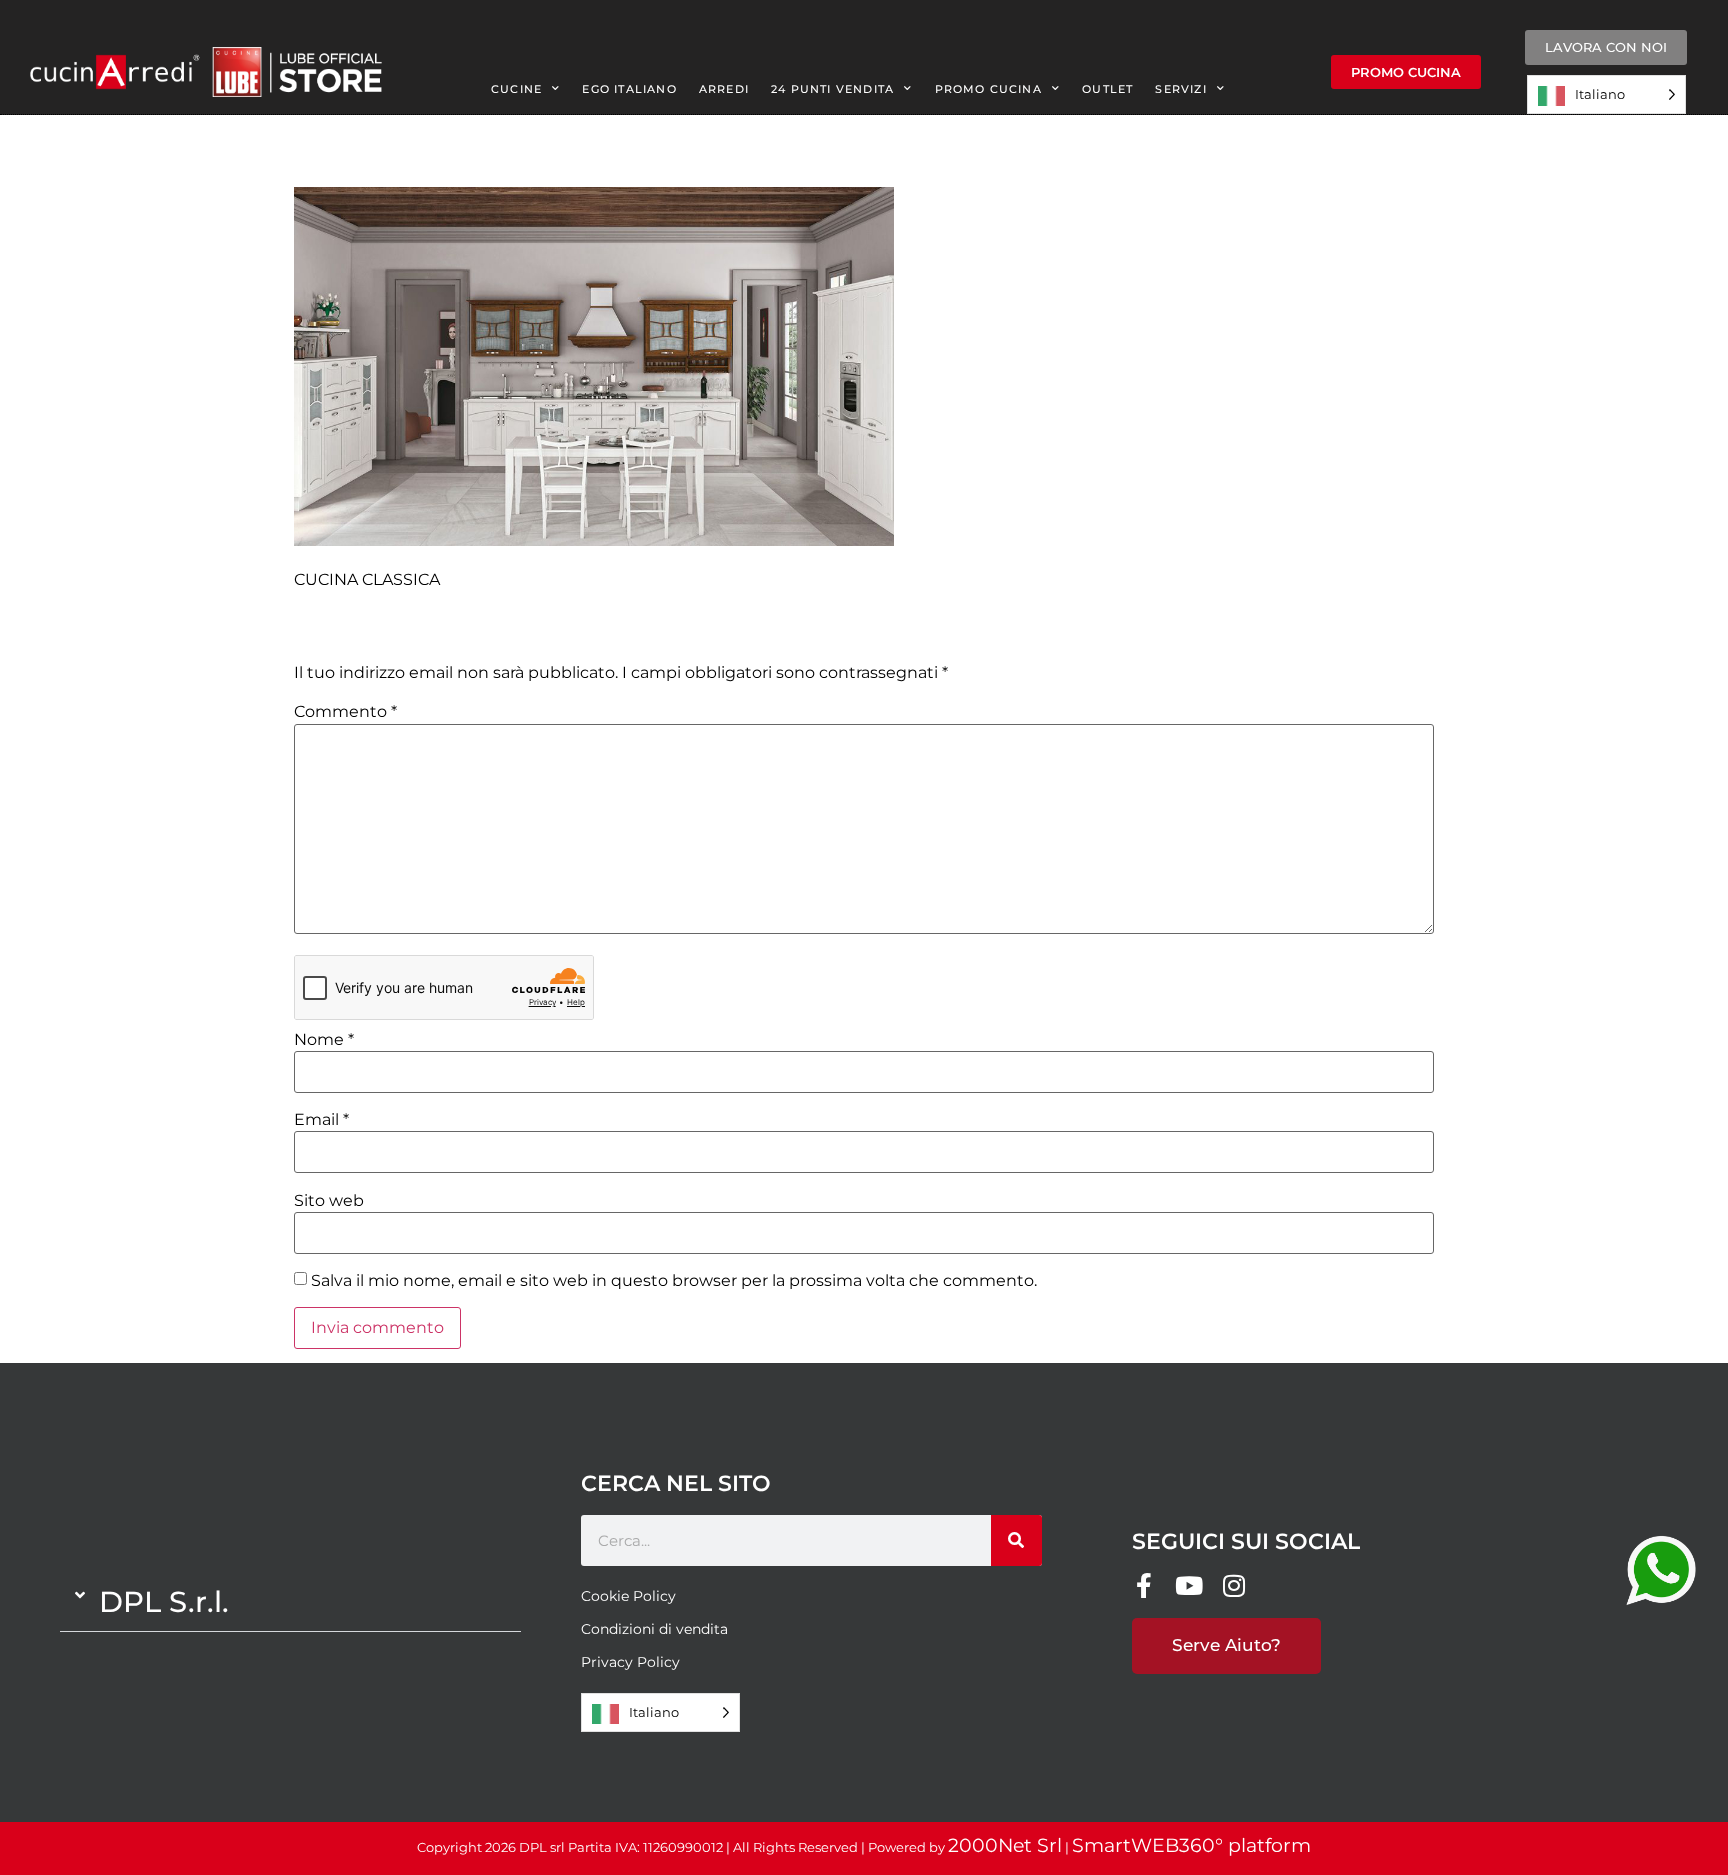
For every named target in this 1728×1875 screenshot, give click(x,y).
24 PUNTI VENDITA (832, 89)
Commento (345, 712)
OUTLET (1107, 89)
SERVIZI (1180, 89)
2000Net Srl (1005, 1845)
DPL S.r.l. (164, 1601)
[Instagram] (1234, 1585)
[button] (290, 1602)
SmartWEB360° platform (1191, 1845)
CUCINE (516, 89)
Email (321, 1120)
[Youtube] (1189, 1585)
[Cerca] (1016, 1540)
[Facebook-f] (1144, 1585)
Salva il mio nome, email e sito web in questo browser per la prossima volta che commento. (674, 1281)
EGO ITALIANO (629, 89)
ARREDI (724, 89)
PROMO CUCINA (988, 89)
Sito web (329, 1201)
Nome (324, 1040)
